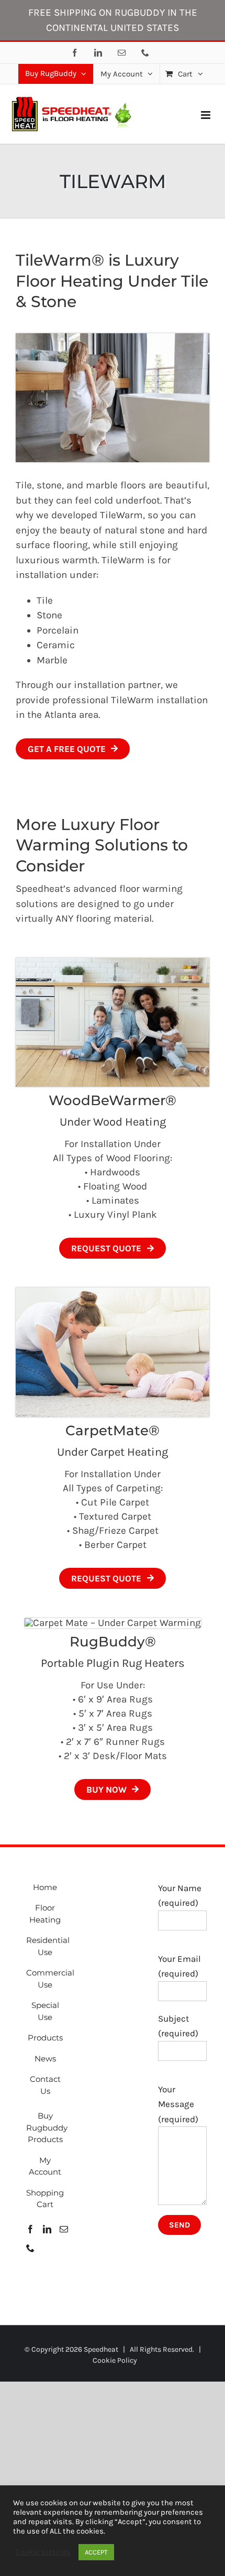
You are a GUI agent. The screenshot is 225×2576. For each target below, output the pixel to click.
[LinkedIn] (47, 2229)
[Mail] (64, 2229)
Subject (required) (178, 2026)
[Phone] (30, 2248)
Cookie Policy (115, 2360)
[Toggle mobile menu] (206, 115)
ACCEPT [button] (96, 2552)
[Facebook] (30, 2229)
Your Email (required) (179, 1966)
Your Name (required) (180, 1896)
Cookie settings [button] (43, 2552)
